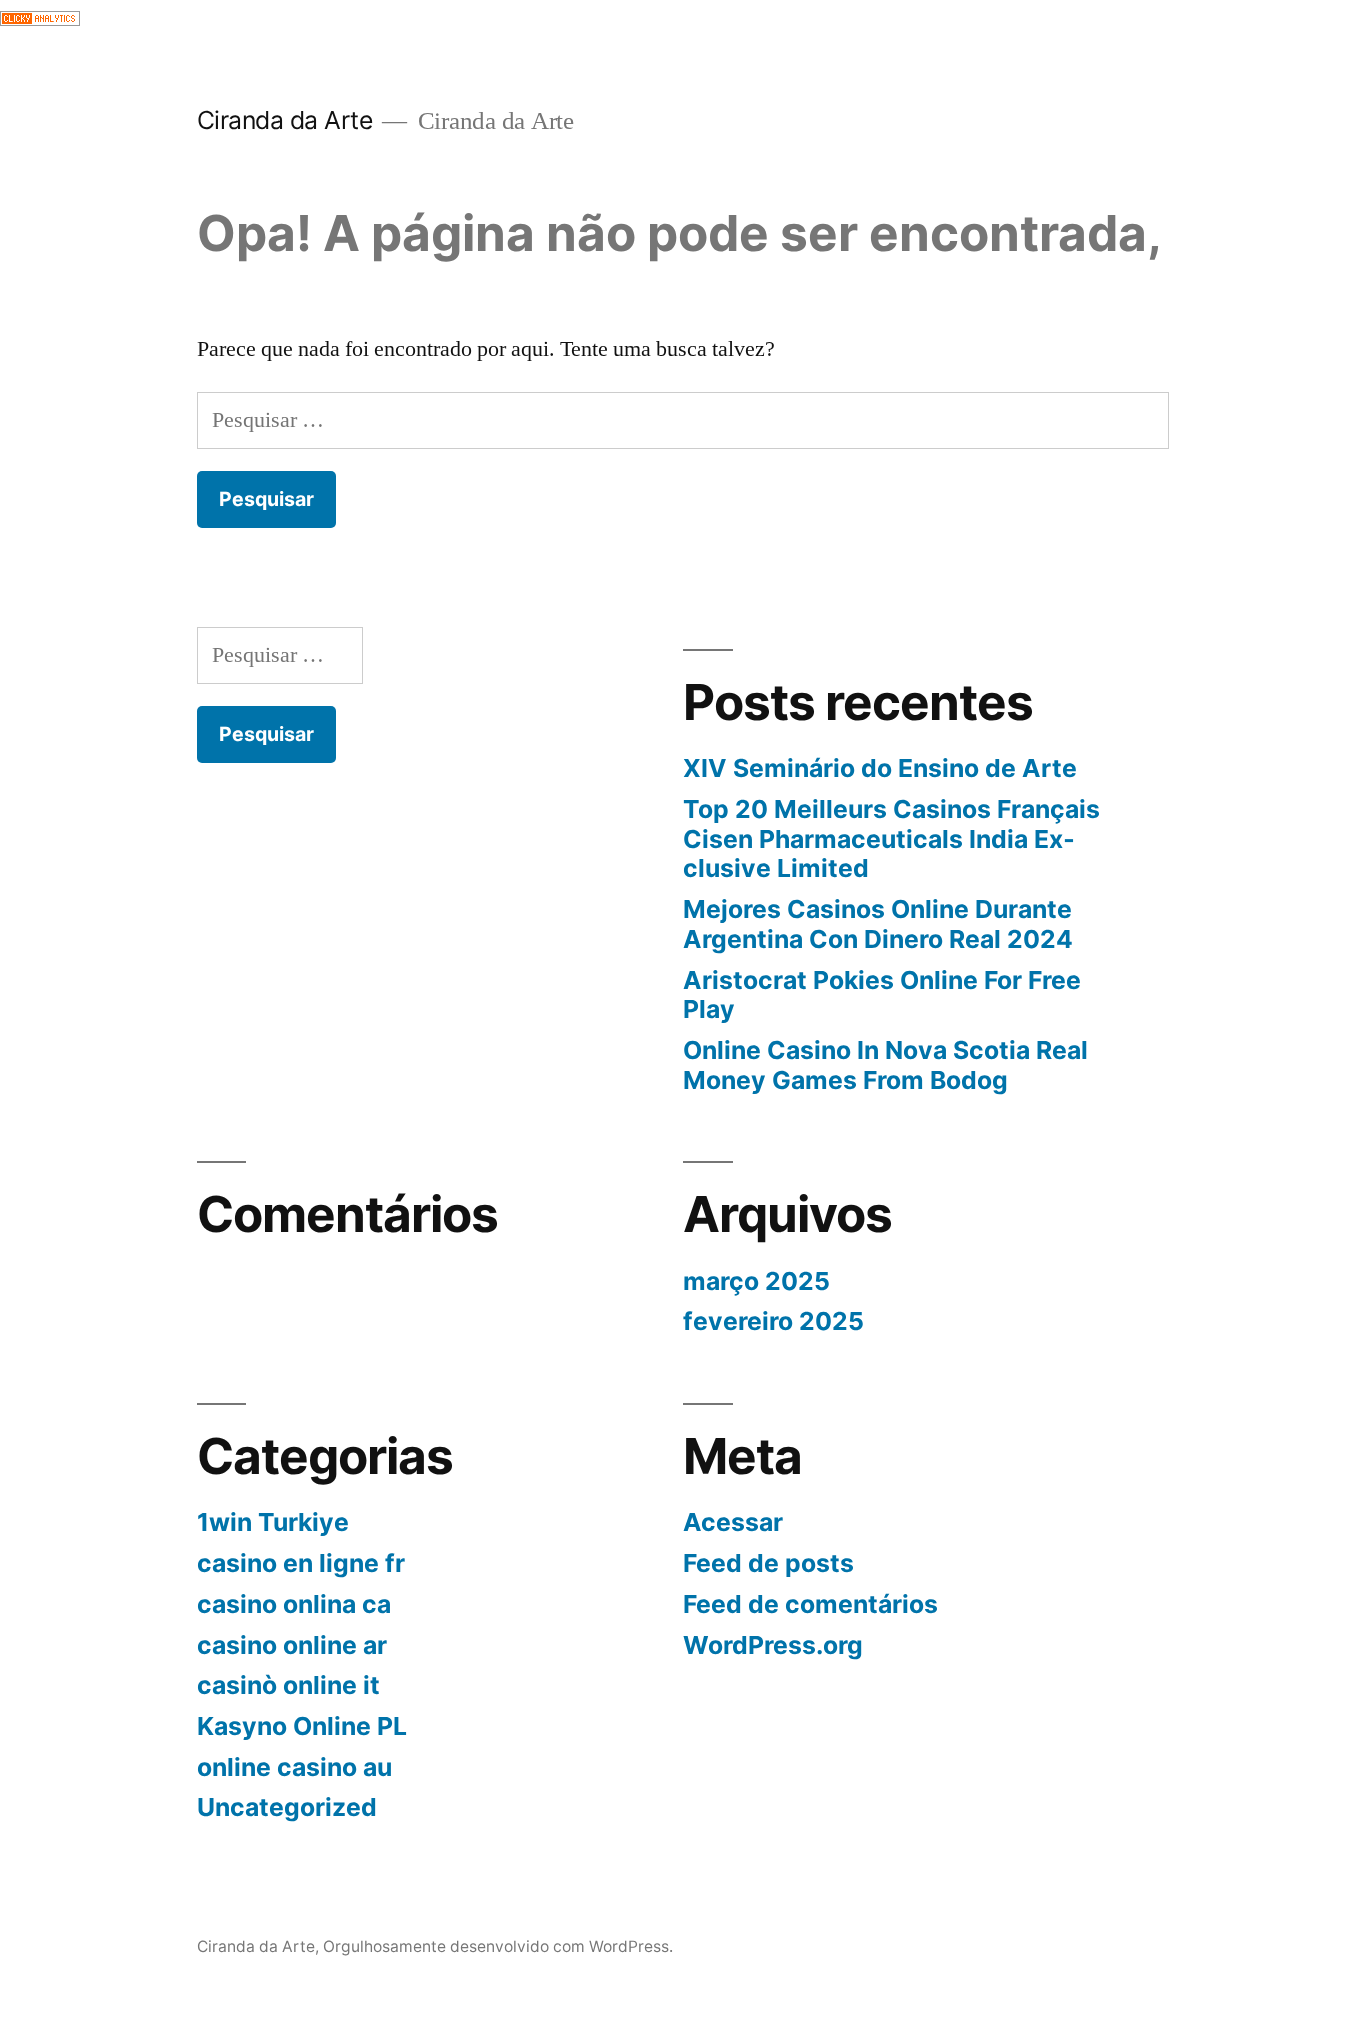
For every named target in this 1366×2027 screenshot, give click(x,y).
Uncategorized (287, 1807)
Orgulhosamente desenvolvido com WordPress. (498, 1946)
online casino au (294, 1767)
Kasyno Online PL (302, 1726)
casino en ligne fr (301, 1563)
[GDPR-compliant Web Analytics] (40, 19)
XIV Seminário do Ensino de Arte (880, 768)
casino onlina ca (294, 1604)
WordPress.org (773, 1645)
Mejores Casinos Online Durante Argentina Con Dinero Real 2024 (878, 924)
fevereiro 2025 (773, 1321)
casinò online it (288, 1685)
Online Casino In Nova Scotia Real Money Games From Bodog (885, 1065)
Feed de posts (768, 1563)
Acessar (733, 1522)
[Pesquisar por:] (683, 420)
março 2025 (756, 1281)
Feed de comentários (810, 1604)
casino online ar (292, 1645)
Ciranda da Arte (285, 120)
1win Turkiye (273, 1522)
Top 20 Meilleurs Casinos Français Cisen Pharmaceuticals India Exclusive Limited (891, 838)
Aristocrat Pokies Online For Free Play (882, 995)
